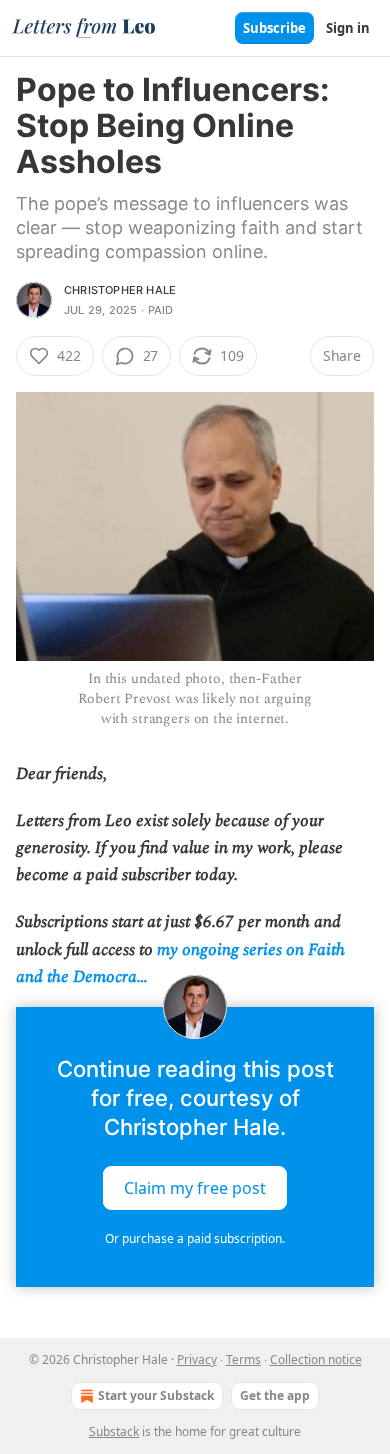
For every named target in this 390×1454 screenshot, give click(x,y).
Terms (243, 1359)
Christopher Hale (120, 290)
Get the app (275, 1395)
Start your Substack (156, 1395)
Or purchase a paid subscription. (195, 1238)
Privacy (197, 1359)
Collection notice (316, 1359)
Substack (114, 1431)
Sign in (348, 28)
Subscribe (274, 28)
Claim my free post (195, 1188)
